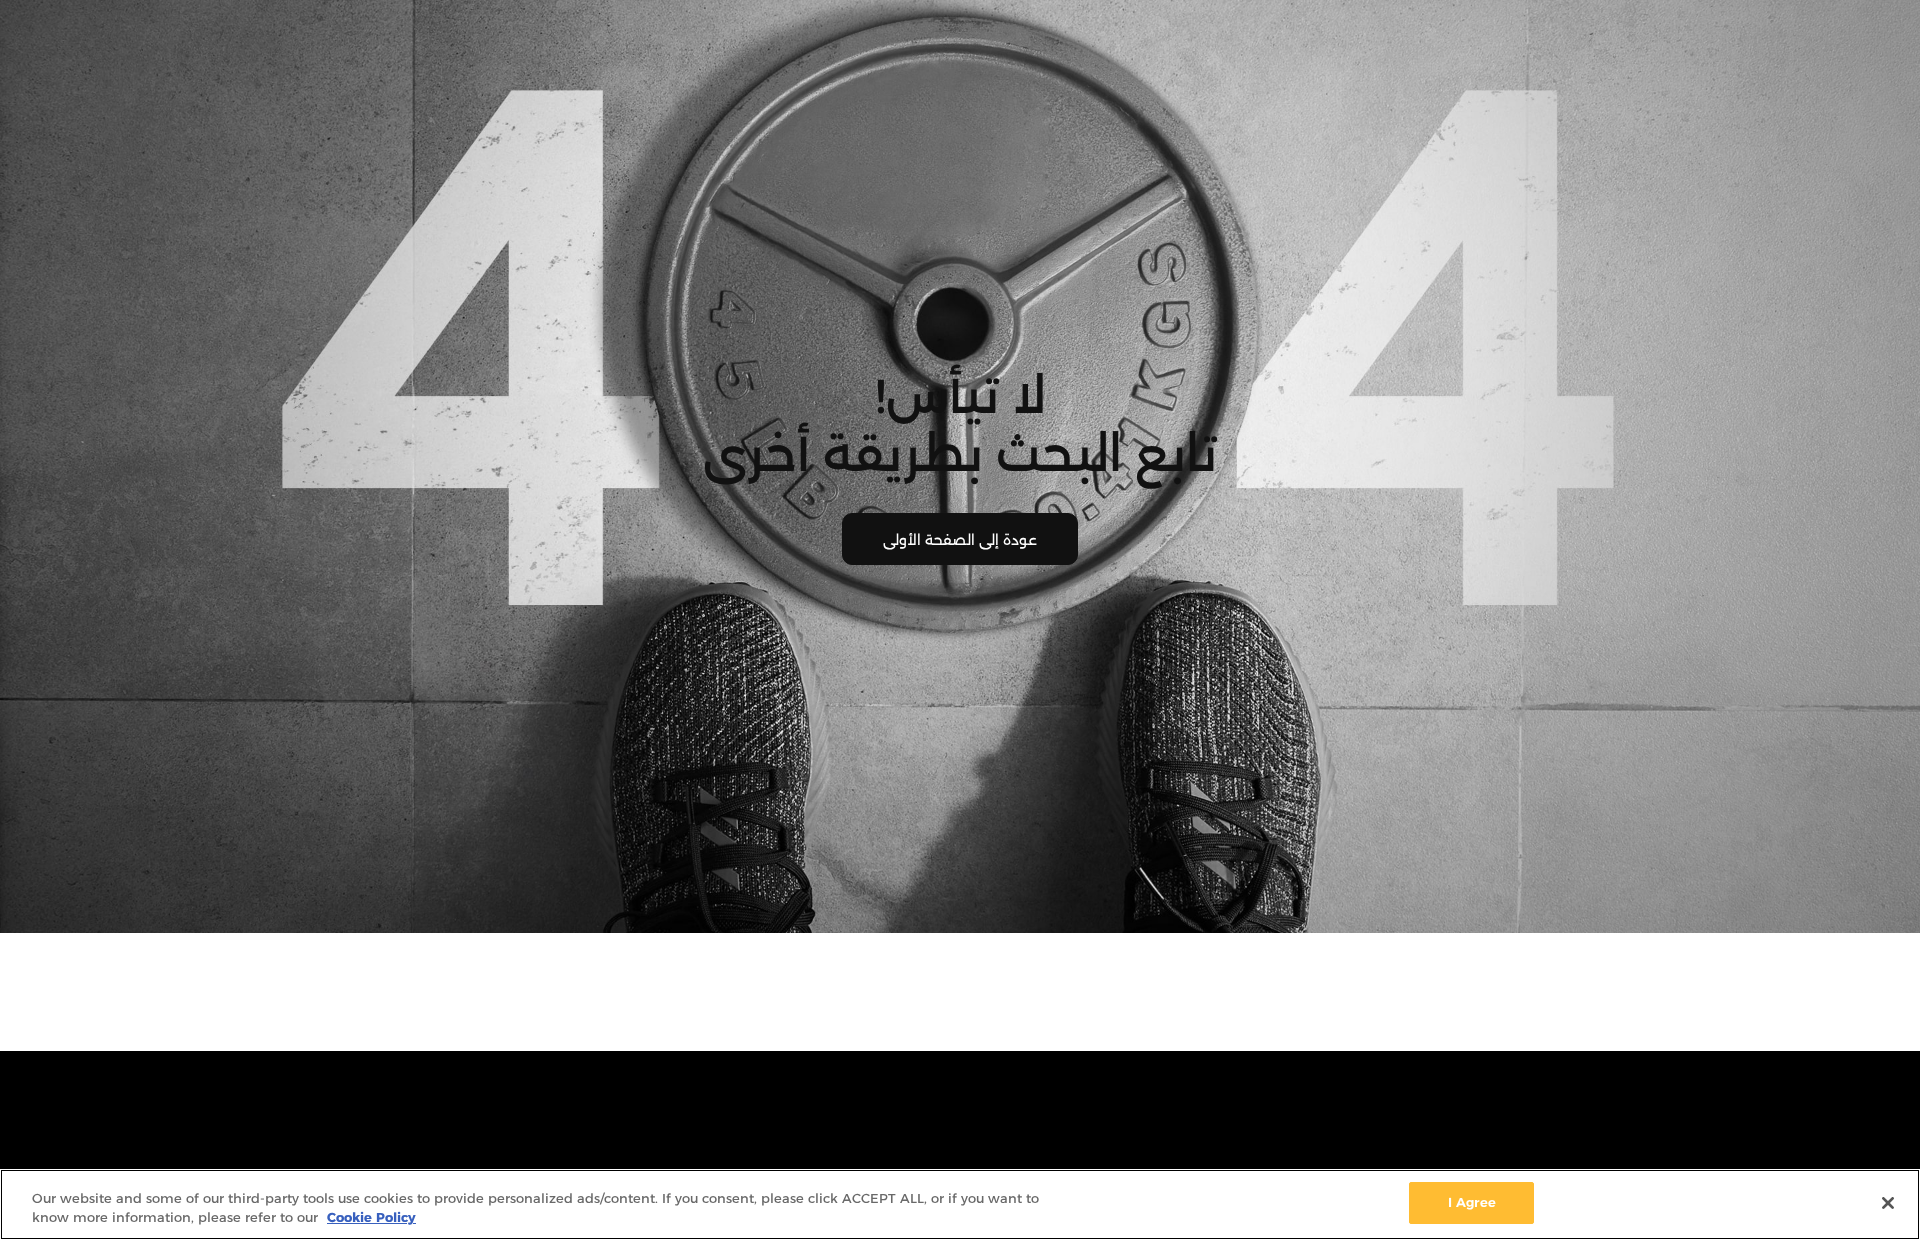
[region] (960, 1204)
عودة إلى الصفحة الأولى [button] (960, 540)
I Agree (1472, 1202)
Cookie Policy (371, 1218)
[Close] (1888, 1203)
